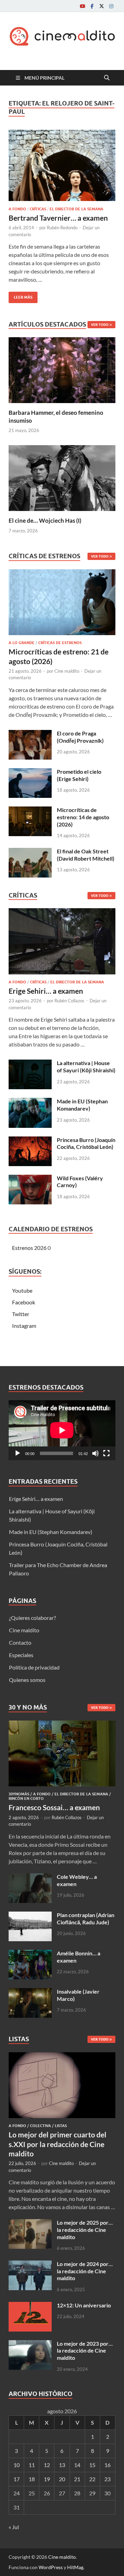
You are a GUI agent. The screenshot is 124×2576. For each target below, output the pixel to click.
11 (32, 2465)
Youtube (22, 1290)
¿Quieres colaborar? (32, 1618)
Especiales (21, 1655)
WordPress (51, 2567)
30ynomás (19, 1794)
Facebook (24, 1302)
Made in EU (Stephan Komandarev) (82, 1105)
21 (77, 2479)
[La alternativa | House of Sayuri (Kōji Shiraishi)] (30, 1064)
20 (62, 2479)
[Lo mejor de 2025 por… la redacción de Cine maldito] (30, 2223)
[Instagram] (111, 6)
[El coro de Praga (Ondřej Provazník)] (30, 734)
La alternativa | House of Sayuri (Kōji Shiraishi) (86, 1066)
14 (77, 2465)
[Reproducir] (18, 1453)
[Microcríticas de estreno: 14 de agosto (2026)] (30, 810)
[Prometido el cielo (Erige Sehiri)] (30, 772)
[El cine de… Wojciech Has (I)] (62, 477)
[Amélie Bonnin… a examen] (30, 1954)
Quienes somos (27, 1680)
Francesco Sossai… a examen (54, 1807)
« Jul (14, 2527)
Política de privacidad (34, 1667)
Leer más (20, 296)
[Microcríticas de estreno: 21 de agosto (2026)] (62, 604)
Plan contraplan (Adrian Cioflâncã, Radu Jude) (86, 1918)
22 (92, 2479)
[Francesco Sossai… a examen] (62, 1725)
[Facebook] (92, 6)
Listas (61, 2126)
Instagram (24, 1326)
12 (47, 2465)
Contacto (20, 1642)
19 (47, 2479)
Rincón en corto (26, 1798)
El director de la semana (76, 209)
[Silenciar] (95, 1453)
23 (107, 2479)
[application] (62, 1430)
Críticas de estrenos (60, 643)
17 (17, 2479)
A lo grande (22, 643)
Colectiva (40, 2126)
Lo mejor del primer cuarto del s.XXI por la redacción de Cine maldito (58, 2144)
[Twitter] (102, 6)
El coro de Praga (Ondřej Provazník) (80, 737)
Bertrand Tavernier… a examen (58, 218)
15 (92, 2465)
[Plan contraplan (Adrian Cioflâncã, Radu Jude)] (30, 1916)
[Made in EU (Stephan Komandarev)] (30, 1102)
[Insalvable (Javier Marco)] (30, 1992)
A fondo (17, 209)
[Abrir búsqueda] (107, 78)
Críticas (38, 209)
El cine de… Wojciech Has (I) (45, 520)
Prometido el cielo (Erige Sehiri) (79, 775)
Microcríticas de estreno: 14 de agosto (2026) (83, 817)
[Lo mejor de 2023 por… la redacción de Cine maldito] (30, 2344)
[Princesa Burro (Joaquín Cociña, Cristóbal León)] (30, 1140)
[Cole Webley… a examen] (30, 1877)
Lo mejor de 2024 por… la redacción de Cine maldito (85, 2271)
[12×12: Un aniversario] (30, 2306)
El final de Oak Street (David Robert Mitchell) (86, 855)
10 (17, 2465)
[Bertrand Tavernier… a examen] (62, 165)
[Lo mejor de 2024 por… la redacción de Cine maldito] (30, 2264)
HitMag (75, 2567)
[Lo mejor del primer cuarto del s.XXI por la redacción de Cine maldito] (62, 2056)
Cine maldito (67, 671)
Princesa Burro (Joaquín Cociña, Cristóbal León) (86, 1143)
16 (107, 2465)
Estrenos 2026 (29, 1248)
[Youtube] (82, 6)
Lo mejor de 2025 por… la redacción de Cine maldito (85, 2230)
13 (62, 2465)
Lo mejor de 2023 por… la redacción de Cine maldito (85, 2351)
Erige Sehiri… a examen (46, 991)
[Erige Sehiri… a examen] (62, 943)
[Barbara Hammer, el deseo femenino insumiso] (62, 369)
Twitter (21, 1314)
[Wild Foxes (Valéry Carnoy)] (30, 1179)
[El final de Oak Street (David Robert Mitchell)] (30, 852)
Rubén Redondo (62, 228)
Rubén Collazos (69, 1001)
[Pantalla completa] (106, 1453)
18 (32, 2479)
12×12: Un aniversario (84, 2305)
